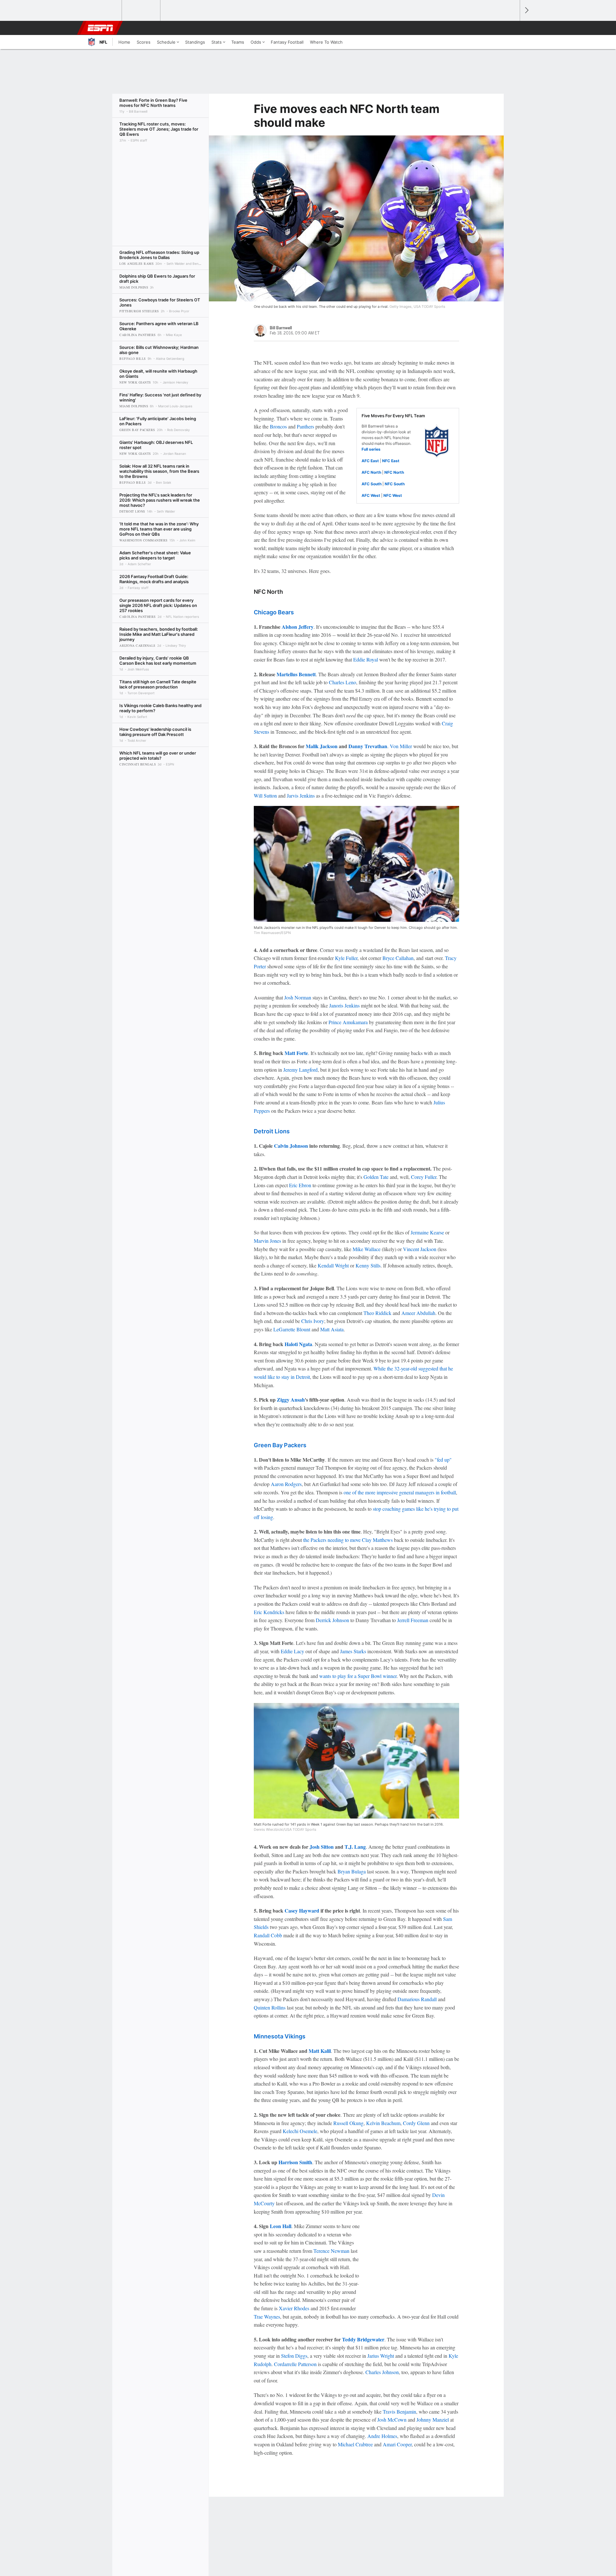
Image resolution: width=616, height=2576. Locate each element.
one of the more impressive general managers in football (400, 1492)
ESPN (100, 28)
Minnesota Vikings (280, 2036)
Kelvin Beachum (383, 2123)
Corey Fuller (424, 1177)
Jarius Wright (381, 2356)
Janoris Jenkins (344, 1005)
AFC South (372, 484)
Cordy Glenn (416, 2123)
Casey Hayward (302, 1910)
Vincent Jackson (420, 1249)
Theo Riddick (377, 1313)
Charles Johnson (382, 2372)
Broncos (278, 426)
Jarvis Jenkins (301, 795)
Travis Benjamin (399, 2412)
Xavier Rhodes (294, 2308)
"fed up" (443, 1460)
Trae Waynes (267, 2317)
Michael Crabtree (355, 2444)
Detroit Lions (272, 1131)
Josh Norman (298, 997)
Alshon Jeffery (298, 627)
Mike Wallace (367, 1249)
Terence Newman (331, 2251)
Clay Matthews (377, 1540)
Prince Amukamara (348, 1022)
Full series (371, 449)
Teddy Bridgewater (363, 2339)
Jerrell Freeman (413, 1620)
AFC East (370, 461)
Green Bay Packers (280, 1445)
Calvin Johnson (291, 1146)
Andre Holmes (382, 2436)
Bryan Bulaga (352, 1871)
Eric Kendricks (269, 1612)
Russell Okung (348, 2123)
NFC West (393, 495)
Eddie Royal (366, 659)
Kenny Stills (368, 1265)
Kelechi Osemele (300, 2131)
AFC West (371, 495)
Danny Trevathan (368, 746)
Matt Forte (296, 1053)
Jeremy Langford (300, 1070)
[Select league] (103, 11)
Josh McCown (392, 2420)
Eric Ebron (300, 1185)
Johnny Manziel (433, 2420)
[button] (512, 28)
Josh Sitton (322, 1847)
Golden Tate (376, 1177)
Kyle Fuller (346, 958)
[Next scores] (526, 10)
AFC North (371, 472)
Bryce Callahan (398, 958)
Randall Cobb (268, 1935)
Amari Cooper (397, 2444)
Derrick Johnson (332, 1620)
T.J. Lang (355, 1847)
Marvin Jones (267, 1241)
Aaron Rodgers (286, 1484)
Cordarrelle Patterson (295, 2364)
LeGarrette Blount (292, 1329)
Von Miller (401, 746)
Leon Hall (281, 2226)
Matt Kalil (320, 2051)
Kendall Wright (333, 1265)
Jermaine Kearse (427, 1232)
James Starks (353, 1651)
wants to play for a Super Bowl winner (358, 1676)
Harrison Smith (295, 2162)
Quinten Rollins (270, 2007)
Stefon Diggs (294, 2356)
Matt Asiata (332, 1329)
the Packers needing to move (333, 1540)
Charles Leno (342, 682)
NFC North (394, 472)
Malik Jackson (322, 746)
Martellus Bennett (296, 674)
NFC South (395, 484)
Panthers (305, 426)
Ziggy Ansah (291, 1400)
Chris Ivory (313, 1321)
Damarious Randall (417, 1999)
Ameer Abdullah (418, 1313)
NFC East (391, 461)
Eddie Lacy (292, 1651)
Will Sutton (265, 795)
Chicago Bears (274, 612)
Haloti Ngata (298, 1344)
